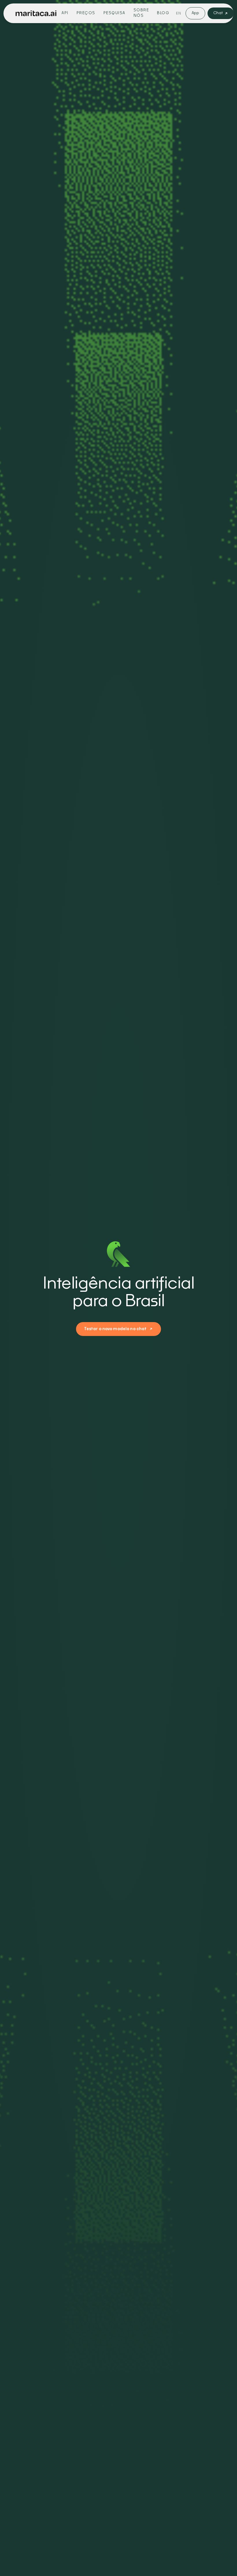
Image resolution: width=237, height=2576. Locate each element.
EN (178, 13)
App (195, 13)
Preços (86, 13)
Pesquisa (114, 13)
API (65, 13)
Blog (163, 13)
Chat (218, 13)
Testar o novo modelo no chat (115, 1329)
